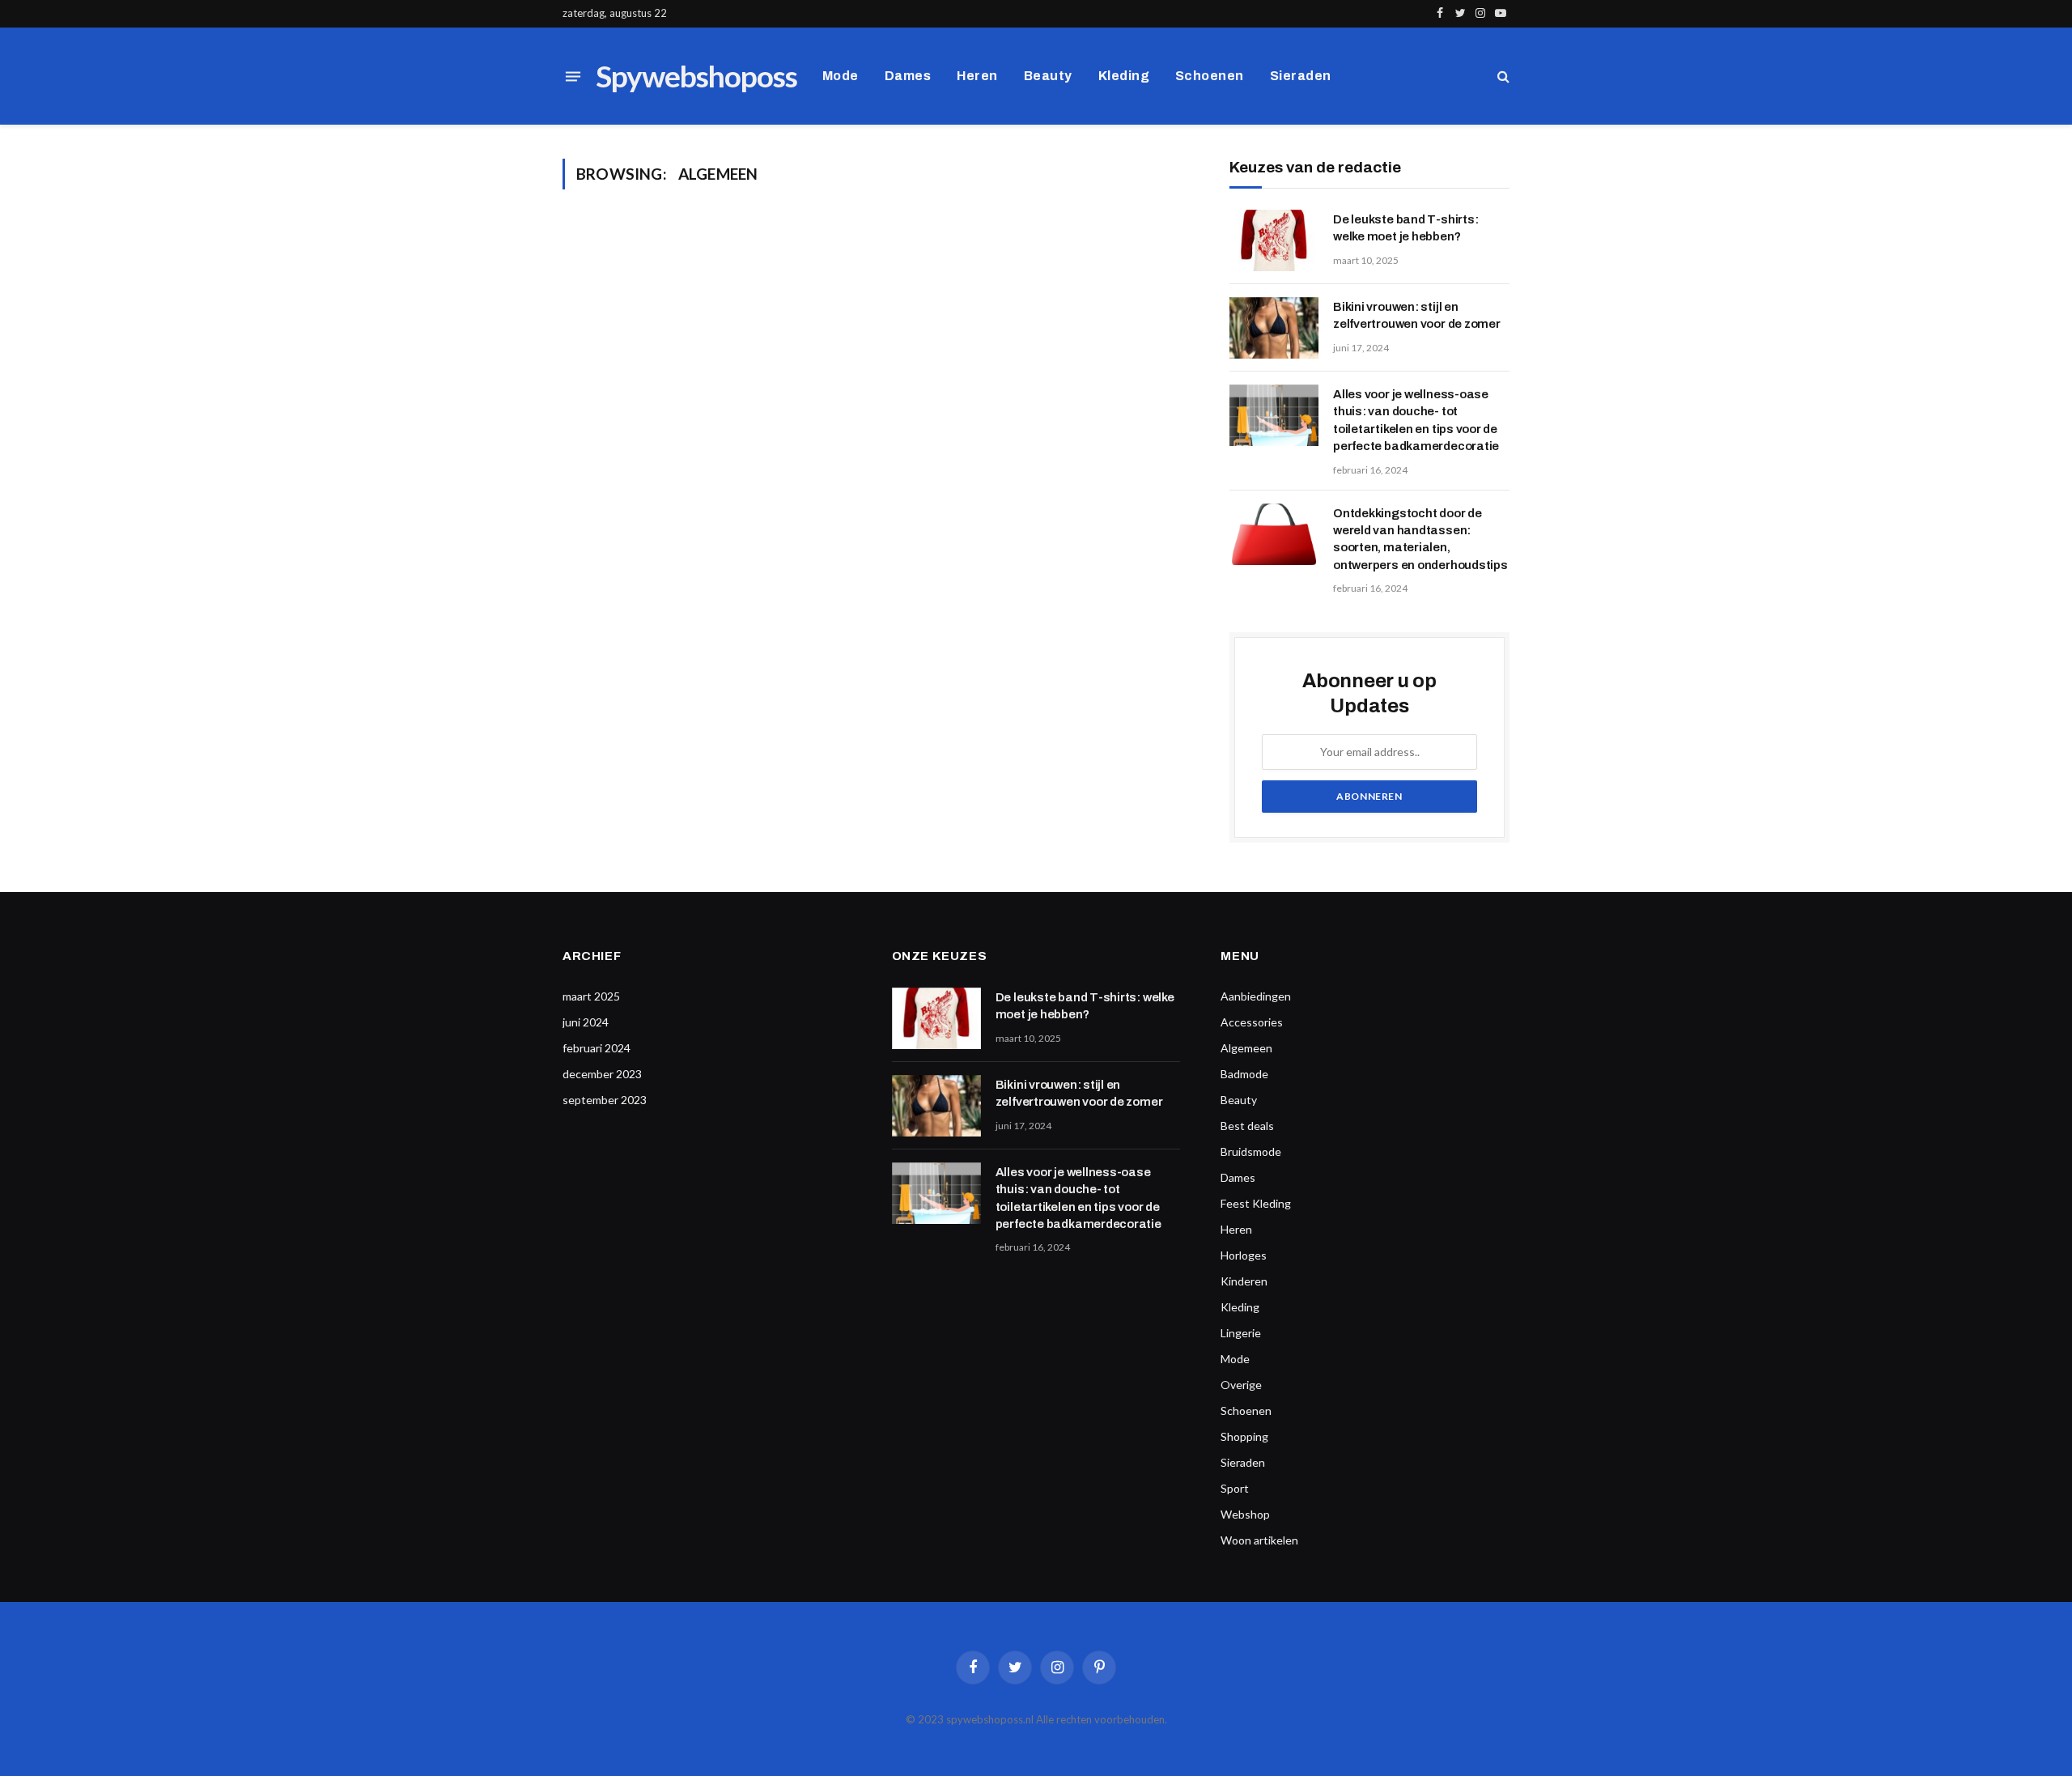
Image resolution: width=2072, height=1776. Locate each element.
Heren (977, 76)
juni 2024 (586, 1022)
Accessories (1252, 1022)
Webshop (1245, 1514)
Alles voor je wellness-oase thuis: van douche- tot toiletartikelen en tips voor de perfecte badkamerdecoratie (1416, 420)
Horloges (1244, 1255)
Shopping (1244, 1436)
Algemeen (1246, 1048)
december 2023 (602, 1074)
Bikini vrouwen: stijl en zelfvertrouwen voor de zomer (1417, 315)
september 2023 (605, 1100)
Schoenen (1210, 76)
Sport (1235, 1488)
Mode (841, 76)
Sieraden (1301, 76)
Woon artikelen (1259, 1540)
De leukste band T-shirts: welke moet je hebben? (1405, 228)
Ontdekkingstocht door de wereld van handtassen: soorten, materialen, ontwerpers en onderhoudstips (1420, 539)
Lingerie (1241, 1333)
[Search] (1502, 76)
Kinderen (1244, 1281)
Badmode (1244, 1074)
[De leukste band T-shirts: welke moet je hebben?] (1274, 240)
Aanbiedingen (1256, 996)
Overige (1241, 1385)
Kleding (1124, 76)
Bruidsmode (1251, 1151)
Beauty (1048, 76)
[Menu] (573, 76)
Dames (908, 76)
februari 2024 (597, 1048)
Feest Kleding (1256, 1203)
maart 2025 (591, 996)
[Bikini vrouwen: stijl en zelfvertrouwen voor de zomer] (1274, 328)
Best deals (1247, 1126)
